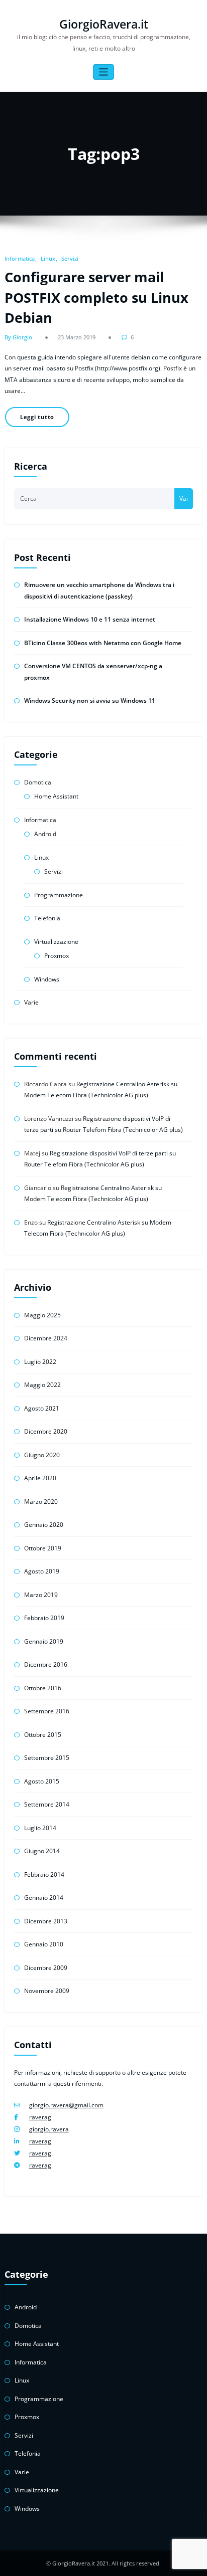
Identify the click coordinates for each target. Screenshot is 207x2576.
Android (45, 834)
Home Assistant (56, 796)
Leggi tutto (37, 417)
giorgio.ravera (49, 2129)
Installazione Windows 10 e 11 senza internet (90, 619)
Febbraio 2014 (44, 1874)
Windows (47, 979)
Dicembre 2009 (46, 1968)
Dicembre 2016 (46, 1664)
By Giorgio (18, 337)
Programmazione (59, 895)
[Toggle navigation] (104, 72)
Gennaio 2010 (44, 1944)
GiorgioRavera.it (104, 24)
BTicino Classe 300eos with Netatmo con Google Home (103, 643)
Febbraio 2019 (44, 1618)
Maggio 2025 (42, 1315)
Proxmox (57, 956)
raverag (40, 2117)
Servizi (70, 258)
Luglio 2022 (40, 1362)
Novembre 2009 (47, 1991)
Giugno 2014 (42, 1851)
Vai (184, 499)
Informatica (20, 258)
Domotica (38, 782)
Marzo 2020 (41, 1502)
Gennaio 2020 (44, 1525)
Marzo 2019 (41, 1595)
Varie (31, 1002)
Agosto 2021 (42, 1408)
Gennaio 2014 (44, 1898)
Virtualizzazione (56, 942)
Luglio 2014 (40, 1828)
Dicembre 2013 (46, 1921)
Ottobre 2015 (43, 1735)
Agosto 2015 (42, 1781)
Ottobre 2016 (43, 1688)
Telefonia (47, 918)
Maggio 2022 (42, 1385)
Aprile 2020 (40, 1478)
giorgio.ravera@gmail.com (66, 2105)
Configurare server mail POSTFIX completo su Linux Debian (96, 297)
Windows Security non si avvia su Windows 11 (90, 701)
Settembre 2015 (47, 1758)
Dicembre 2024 (46, 1338)
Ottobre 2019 (43, 1548)
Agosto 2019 (42, 1571)
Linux (48, 258)
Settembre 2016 (47, 1711)
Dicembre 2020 (46, 1431)
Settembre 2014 (47, 1804)
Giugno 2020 (42, 1455)
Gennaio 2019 (44, 1641)
